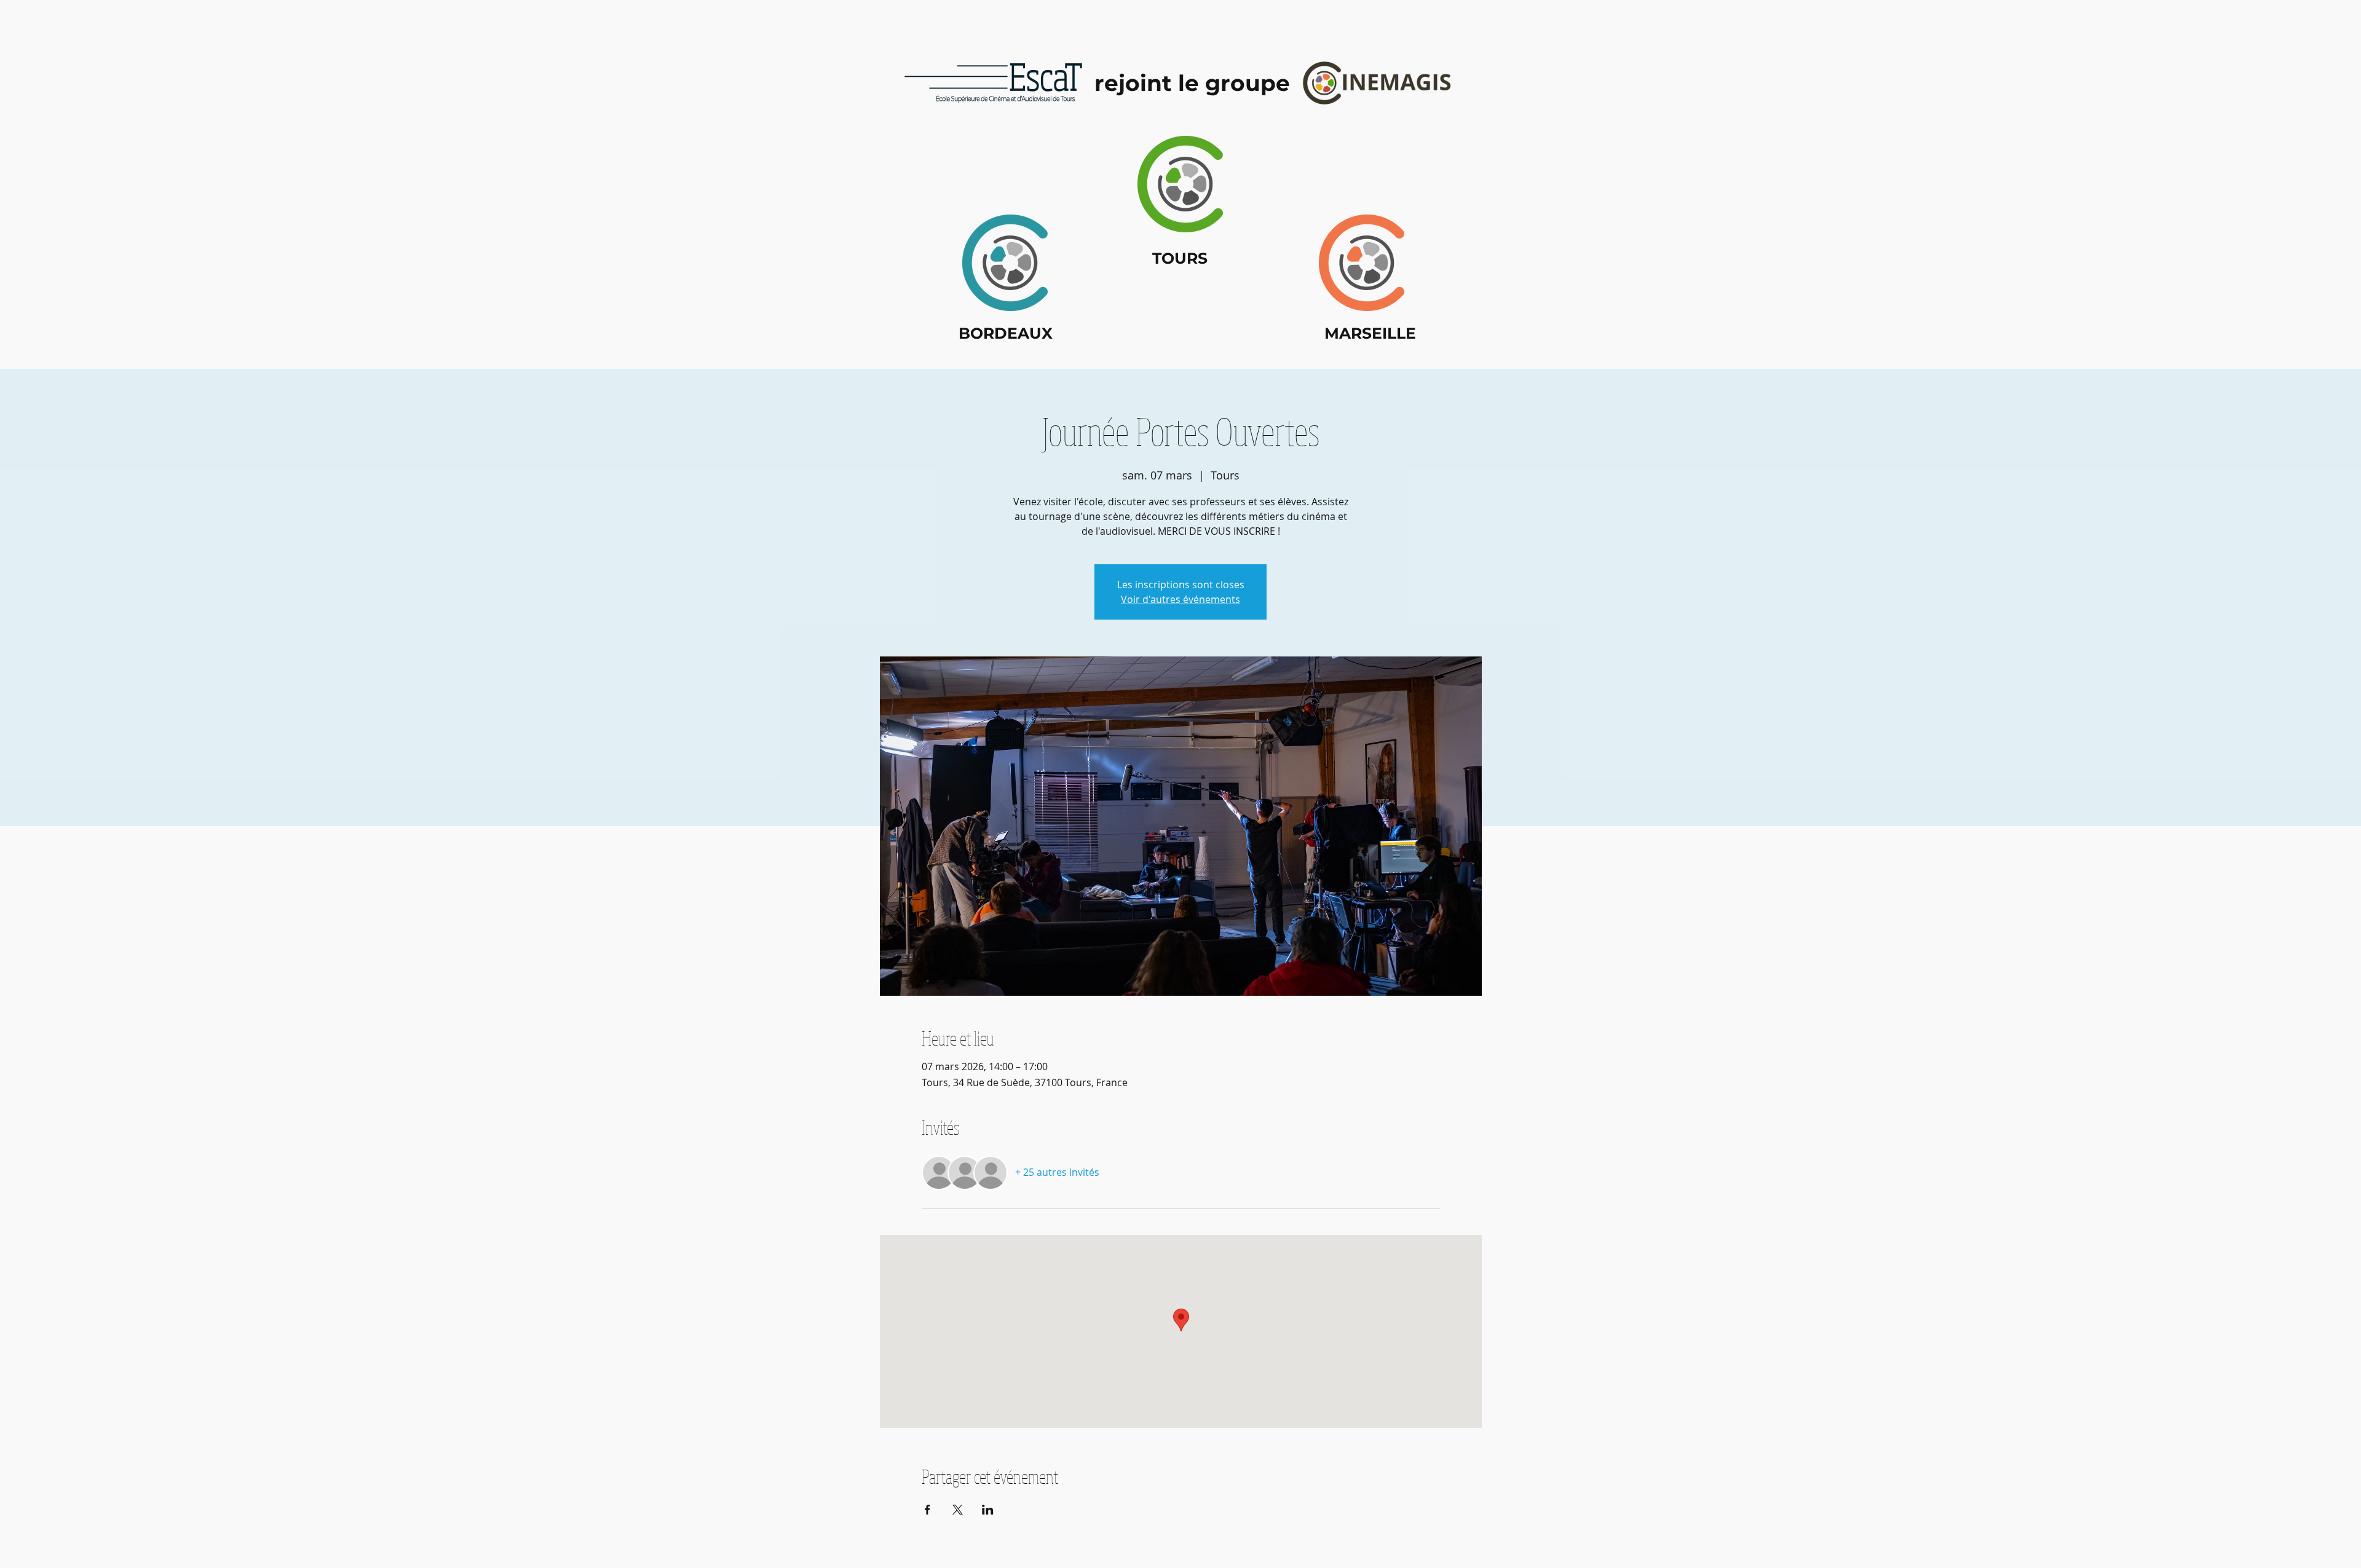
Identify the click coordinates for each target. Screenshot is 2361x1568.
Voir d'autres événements (1180, 599)
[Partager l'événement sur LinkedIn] (988, 1510)
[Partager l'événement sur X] (958, 1510)
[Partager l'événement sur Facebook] (927, 1510)
